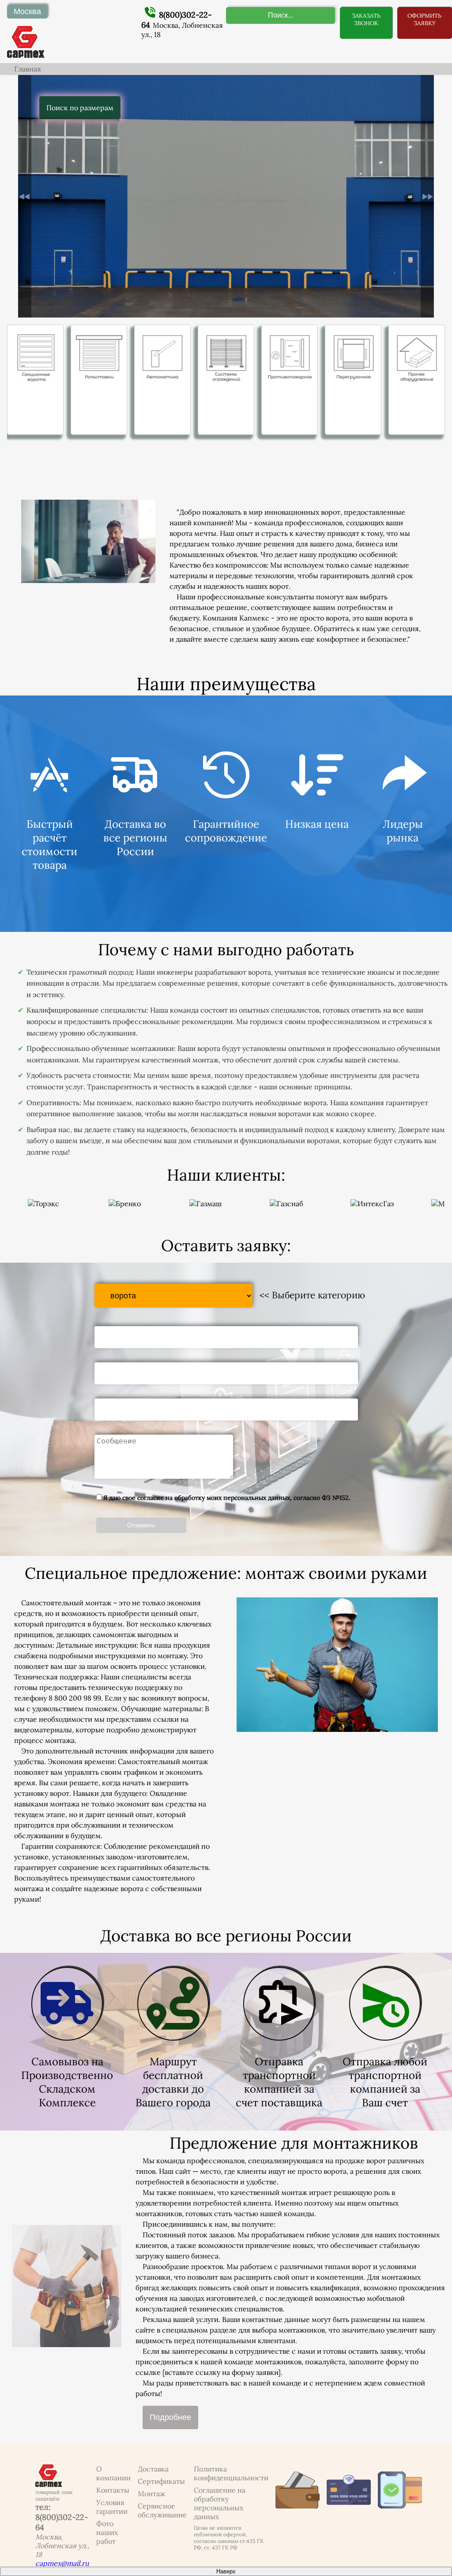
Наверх (226, 2571)
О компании (113, 2473)
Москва (27, 11)
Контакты (113, 2490)
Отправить (141, 1525)
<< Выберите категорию (312, 1295)
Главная (28, 69)
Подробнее (170, 2417)
